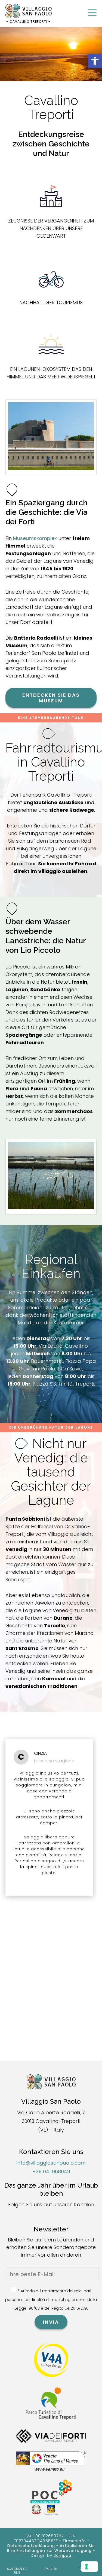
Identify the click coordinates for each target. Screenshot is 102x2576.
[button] (95, 61)
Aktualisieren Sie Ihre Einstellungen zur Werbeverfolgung (51, 2548)
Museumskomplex (35, 538)
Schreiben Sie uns (17, 2571)
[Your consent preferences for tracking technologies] (89, 2567)
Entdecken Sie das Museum (51, 698)
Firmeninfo (74, 2541)
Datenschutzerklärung (31, 2546)
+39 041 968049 (51, 2171)
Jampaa (63, 2555)
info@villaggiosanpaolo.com (51, 2163)
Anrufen (51, 2569)
